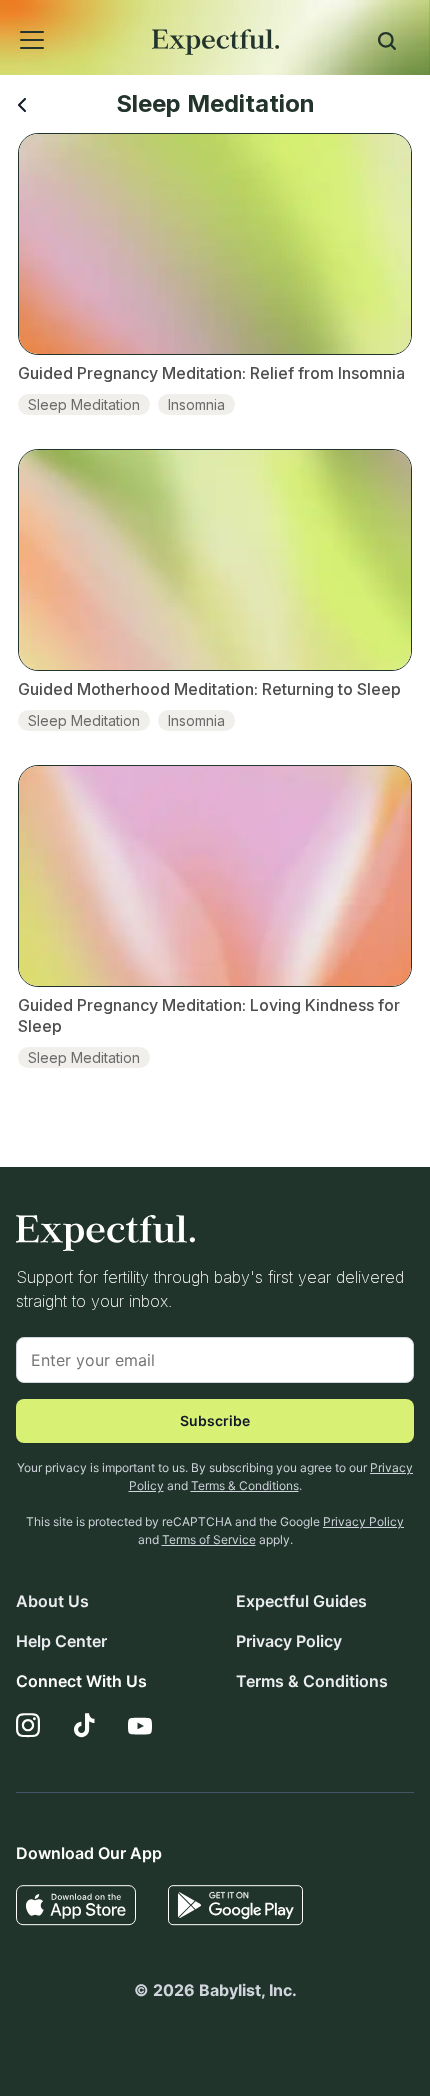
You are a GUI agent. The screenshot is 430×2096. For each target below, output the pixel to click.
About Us (52, 1601)
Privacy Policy (363, 1521)
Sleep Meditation (84, 404)
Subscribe (215, 1420)
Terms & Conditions (245, 1485)
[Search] (387, 44)
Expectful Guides (301, 1601)
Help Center (61, 1641)
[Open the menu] (6, 18)
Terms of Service (209, 1539)
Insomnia (196, 404)
